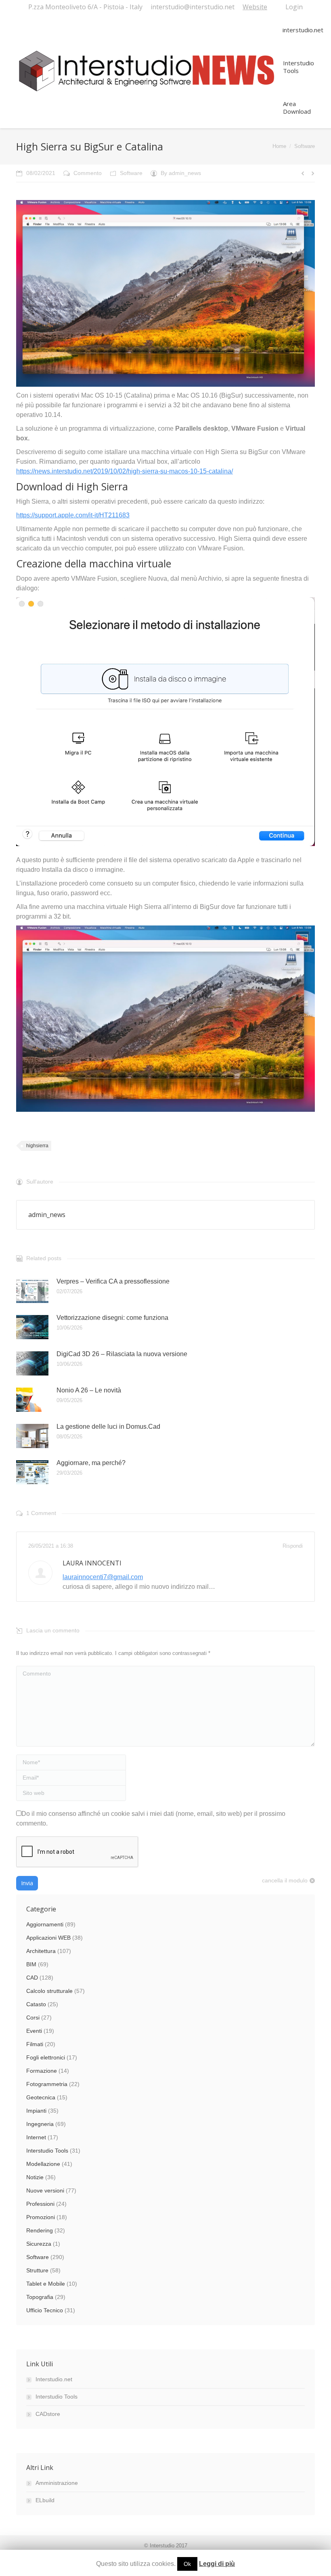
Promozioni (41, 2217)
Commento (88, 173)
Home (279, 146)
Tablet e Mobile (46, 2284)
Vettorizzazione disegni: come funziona (112, 1318)
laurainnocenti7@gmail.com (103, 1577)
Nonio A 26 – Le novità (89, 1390)
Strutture (37, 2270)
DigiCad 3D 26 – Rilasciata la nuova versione (122, 1354)
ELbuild (45, 2500)
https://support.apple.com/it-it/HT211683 (73, 515)
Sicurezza (39, 2244)
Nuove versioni (45, 2190)
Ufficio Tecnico (45, 2310)
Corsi (33, 2017)
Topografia (40, 2297)
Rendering (40, 2230)
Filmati (35, 2044)
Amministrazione (57, 2483)
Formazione (42, 2071)
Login (294, 7)
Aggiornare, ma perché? (91, 1463)
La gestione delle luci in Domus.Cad (108, 1427)
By (181, 173)
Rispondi (293, 1546)
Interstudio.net (54, 2379)
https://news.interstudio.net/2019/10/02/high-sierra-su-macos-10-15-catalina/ (125, 471)
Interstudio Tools (47, 2151)
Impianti (36, 2111)
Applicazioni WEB (48, 1938)
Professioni (40, 2204)
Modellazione (43, 2164)
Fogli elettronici (46, 2057)
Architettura (41, 1951)
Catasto (36, 2004)
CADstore (48, 2414)
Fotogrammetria (47, 2084)
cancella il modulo (285, 1880)
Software (305, 146)
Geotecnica (41, 2097)
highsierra (37, 1146)
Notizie (35, 2177)
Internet (36, 2137)
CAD (32, 1978)
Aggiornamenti (45, 1924)
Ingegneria (40, 2124)
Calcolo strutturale (49, 1991)
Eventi (34, 2031)
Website (255, 7)
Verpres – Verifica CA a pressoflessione (113, 1281)
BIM (31, 1964)
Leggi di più (217, 2564)
